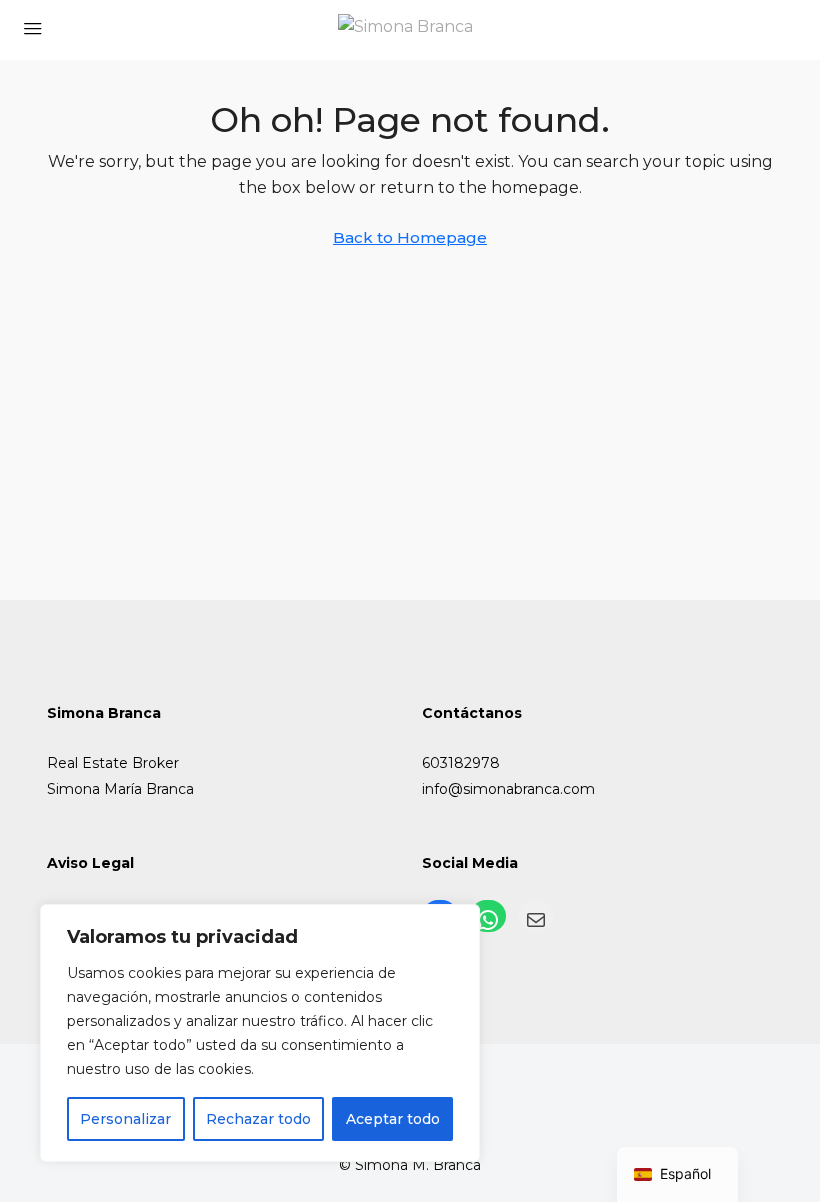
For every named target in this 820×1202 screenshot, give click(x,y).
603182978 (461, 763)
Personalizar (125, 1119)
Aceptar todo (393, 1119)
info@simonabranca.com (508, 789)
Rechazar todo (258, 1119)
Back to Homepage (410, 237)
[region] (260, 1033)
